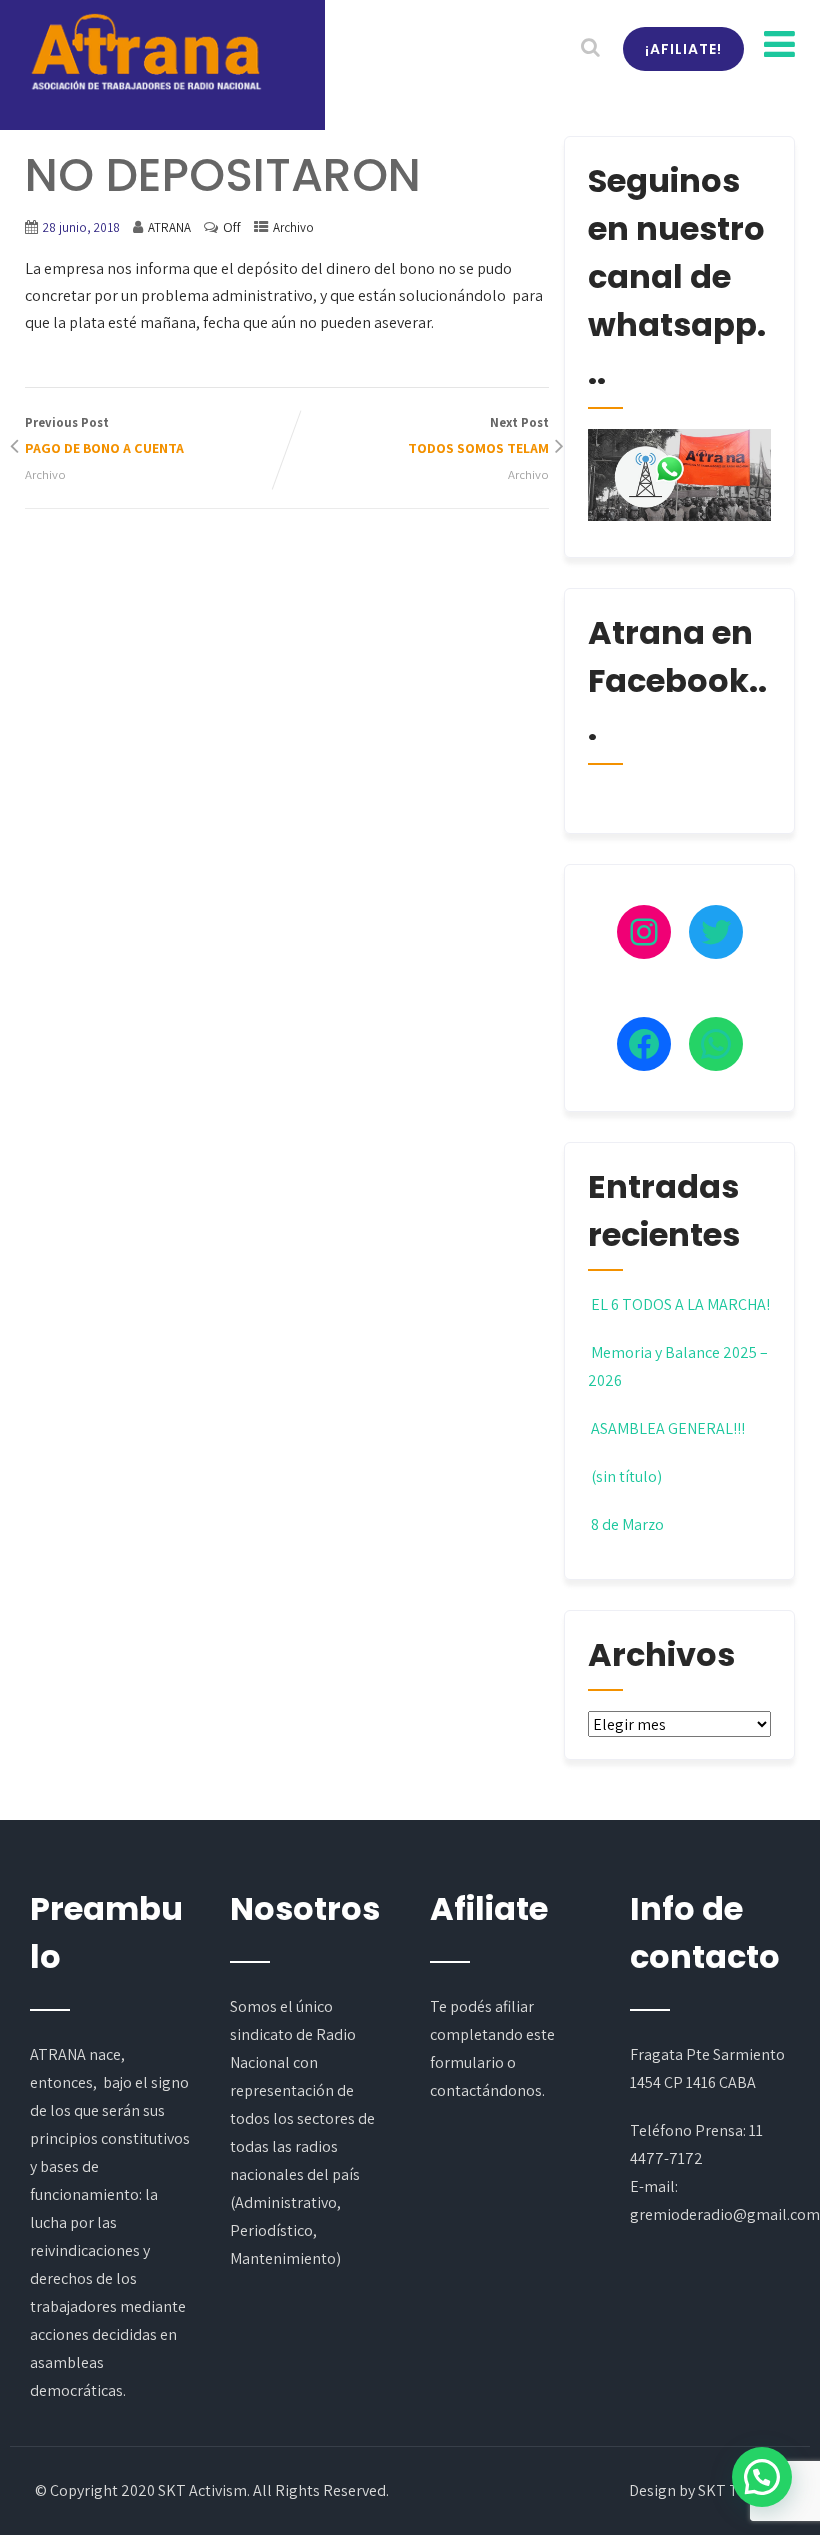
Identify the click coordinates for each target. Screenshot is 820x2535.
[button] (762, 2477)
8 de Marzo (627, 1524)
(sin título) (626, 1476)
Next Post (478, 435)
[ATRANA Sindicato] (145, 53)
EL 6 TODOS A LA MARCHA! (680, 1304)
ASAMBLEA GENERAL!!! (668, 1428)
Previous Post (104, 435)
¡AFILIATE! (683, 49)
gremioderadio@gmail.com (725, 2214)
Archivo (293, 227)
